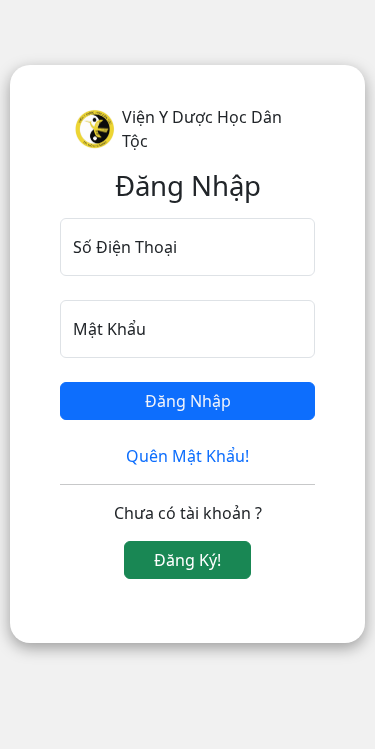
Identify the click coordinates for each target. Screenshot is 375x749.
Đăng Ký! (187, 560)
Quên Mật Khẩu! (187, 456)
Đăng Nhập (188, 401)
